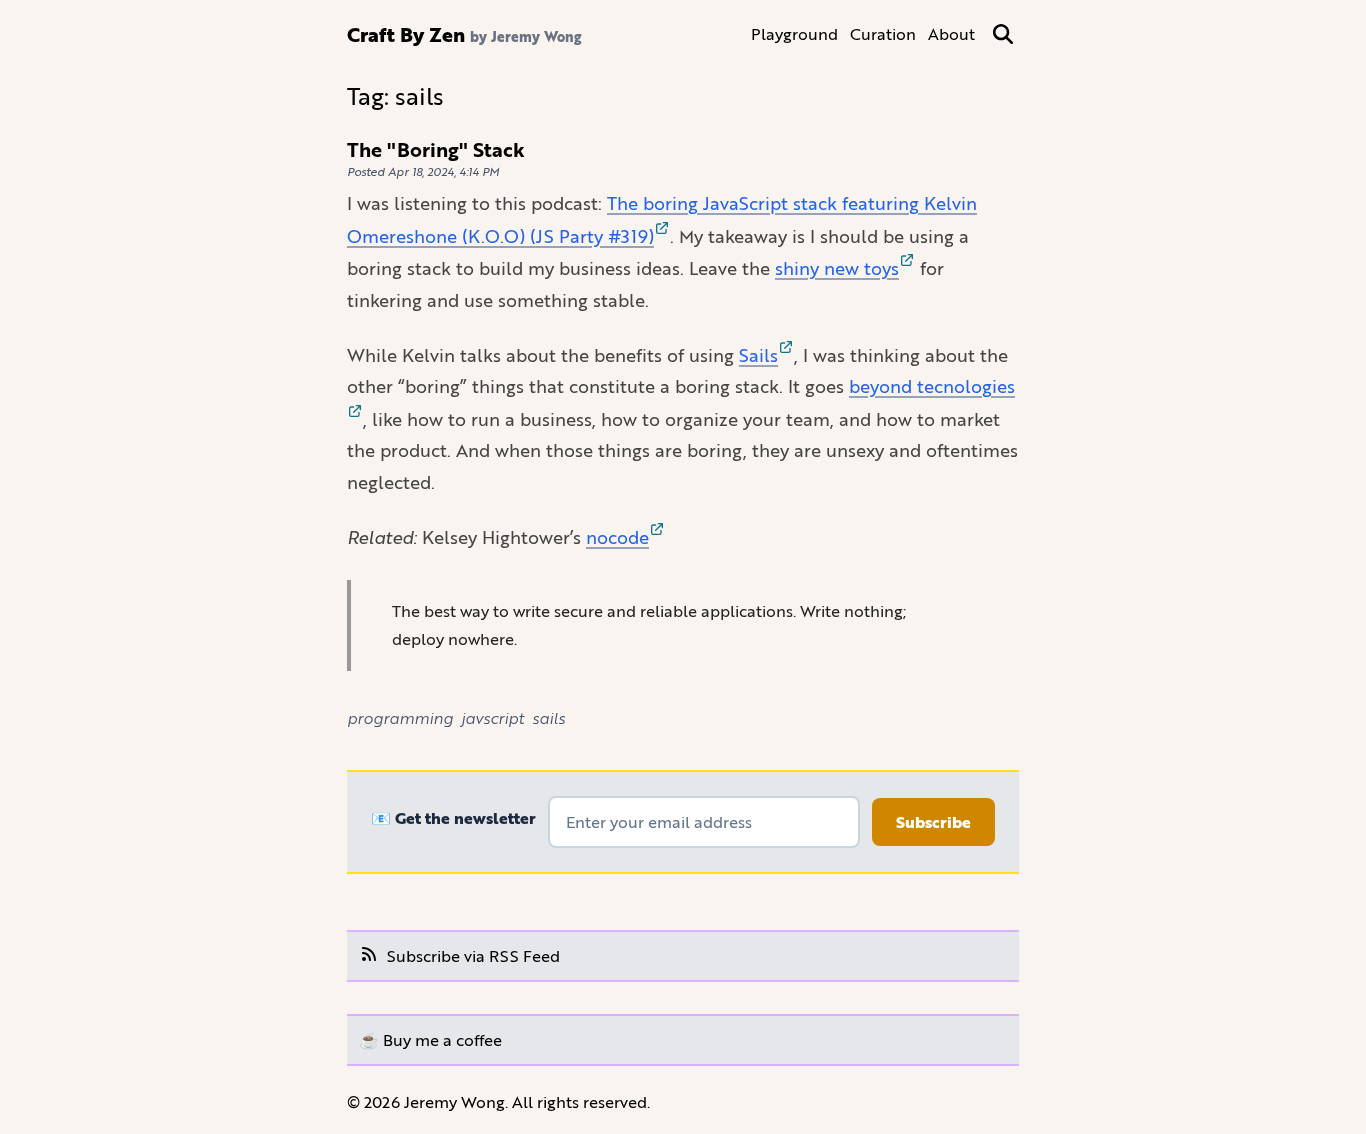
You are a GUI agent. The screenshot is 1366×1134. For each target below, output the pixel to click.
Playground (794, 33)
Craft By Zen (406, 34)
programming (400, 717)
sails (548, 717)
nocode (617, 537)
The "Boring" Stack (436, 149)
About (951, 33)
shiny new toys (837, 268)
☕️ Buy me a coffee (430, 1039)
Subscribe (933, 822)
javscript (492, 717)
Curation (883, 33)
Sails (758, 355)
